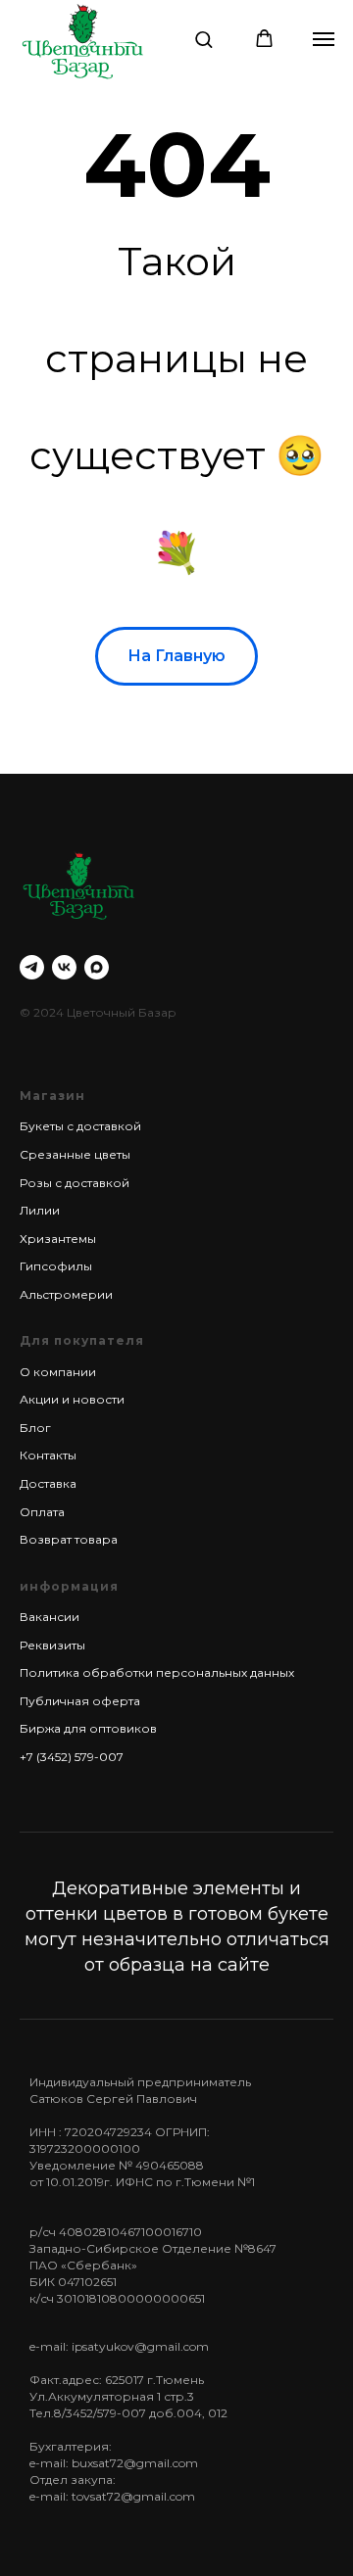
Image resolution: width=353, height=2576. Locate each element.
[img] (82, 41)
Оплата (42, 1512)
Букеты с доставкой (80, 1126)
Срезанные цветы (75, 1154)
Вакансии (50, 1617)
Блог (35, 1428)
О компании (58, 1372)
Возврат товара (69, 1539)
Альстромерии (66, 1294)
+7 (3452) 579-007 (72, 1757)
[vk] (64, 967)
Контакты (48, 1455)
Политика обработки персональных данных (157, 1672)
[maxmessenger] (97, 967)
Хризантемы (58, 1239)
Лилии (40, 1210)
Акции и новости (72, 1399)
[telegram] (32, 967)
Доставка (48, 1483)
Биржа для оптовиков (88, 1728)
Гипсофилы (56, 1266)
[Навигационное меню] (324, 39)
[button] (203, 39)
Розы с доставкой (75, 1183)
